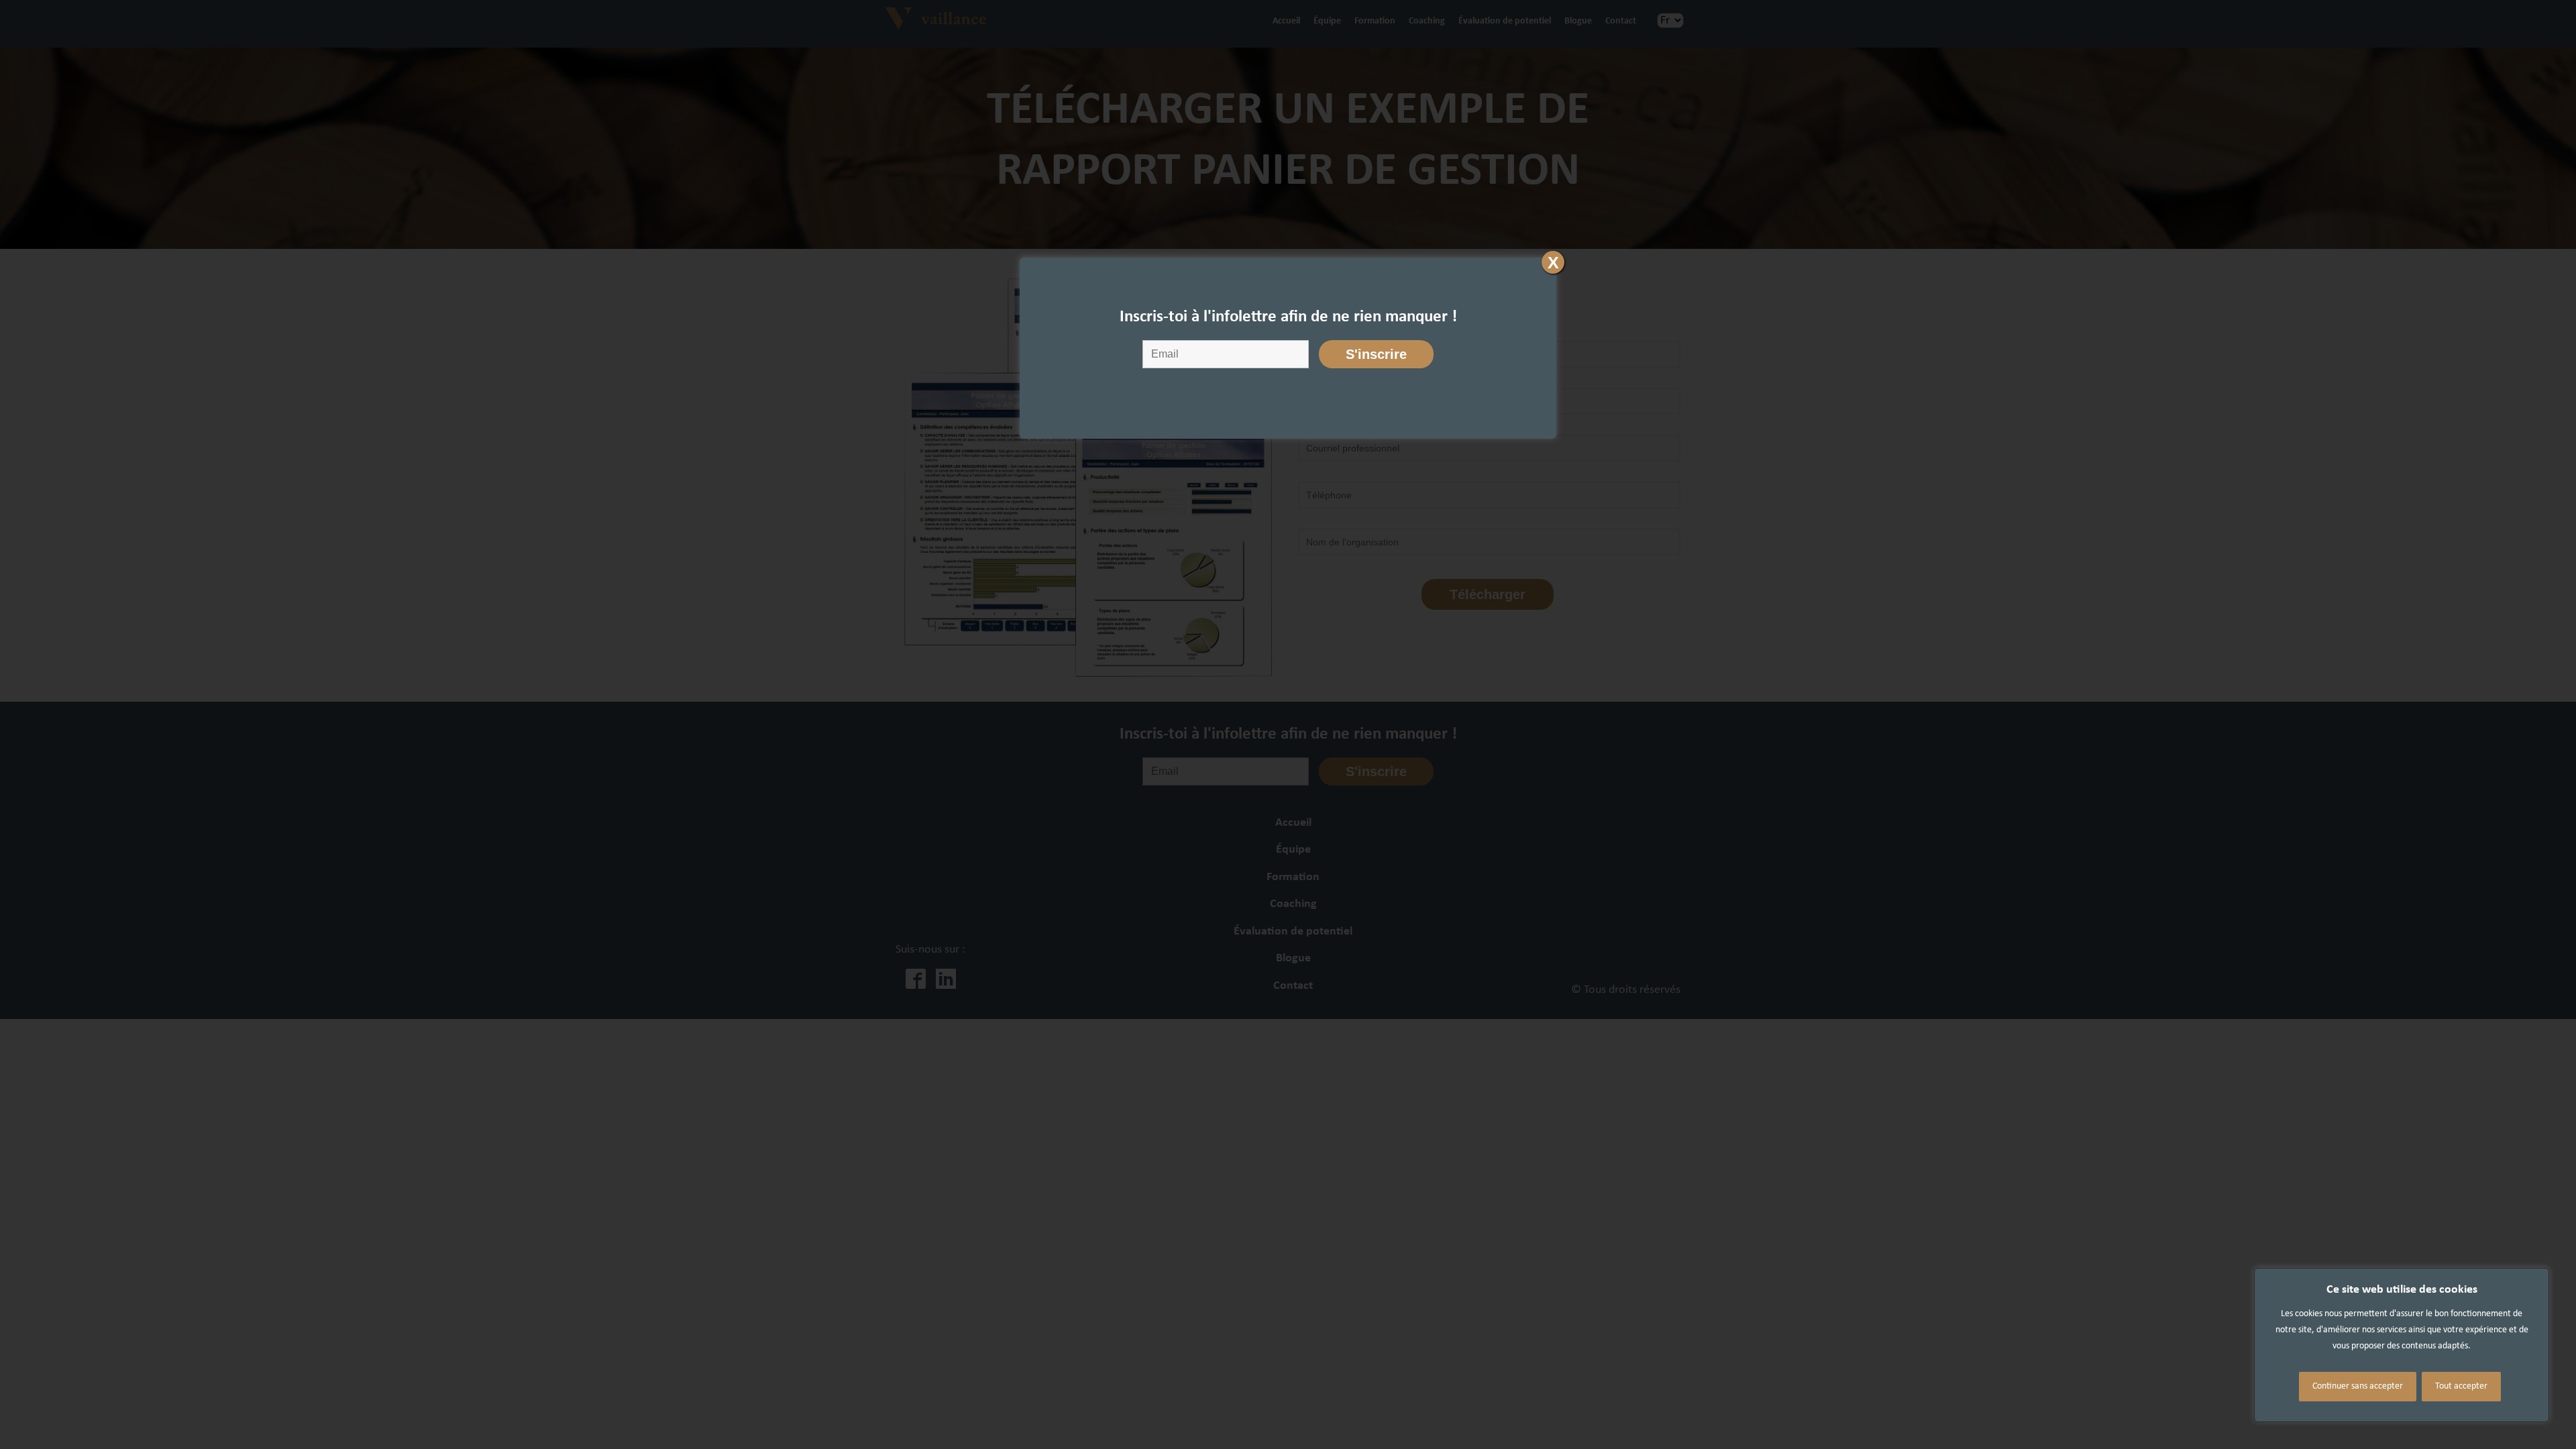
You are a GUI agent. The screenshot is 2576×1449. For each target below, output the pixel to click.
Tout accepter (2461, 1386)
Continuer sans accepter (2358, 1386)
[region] (2402, 1345)
